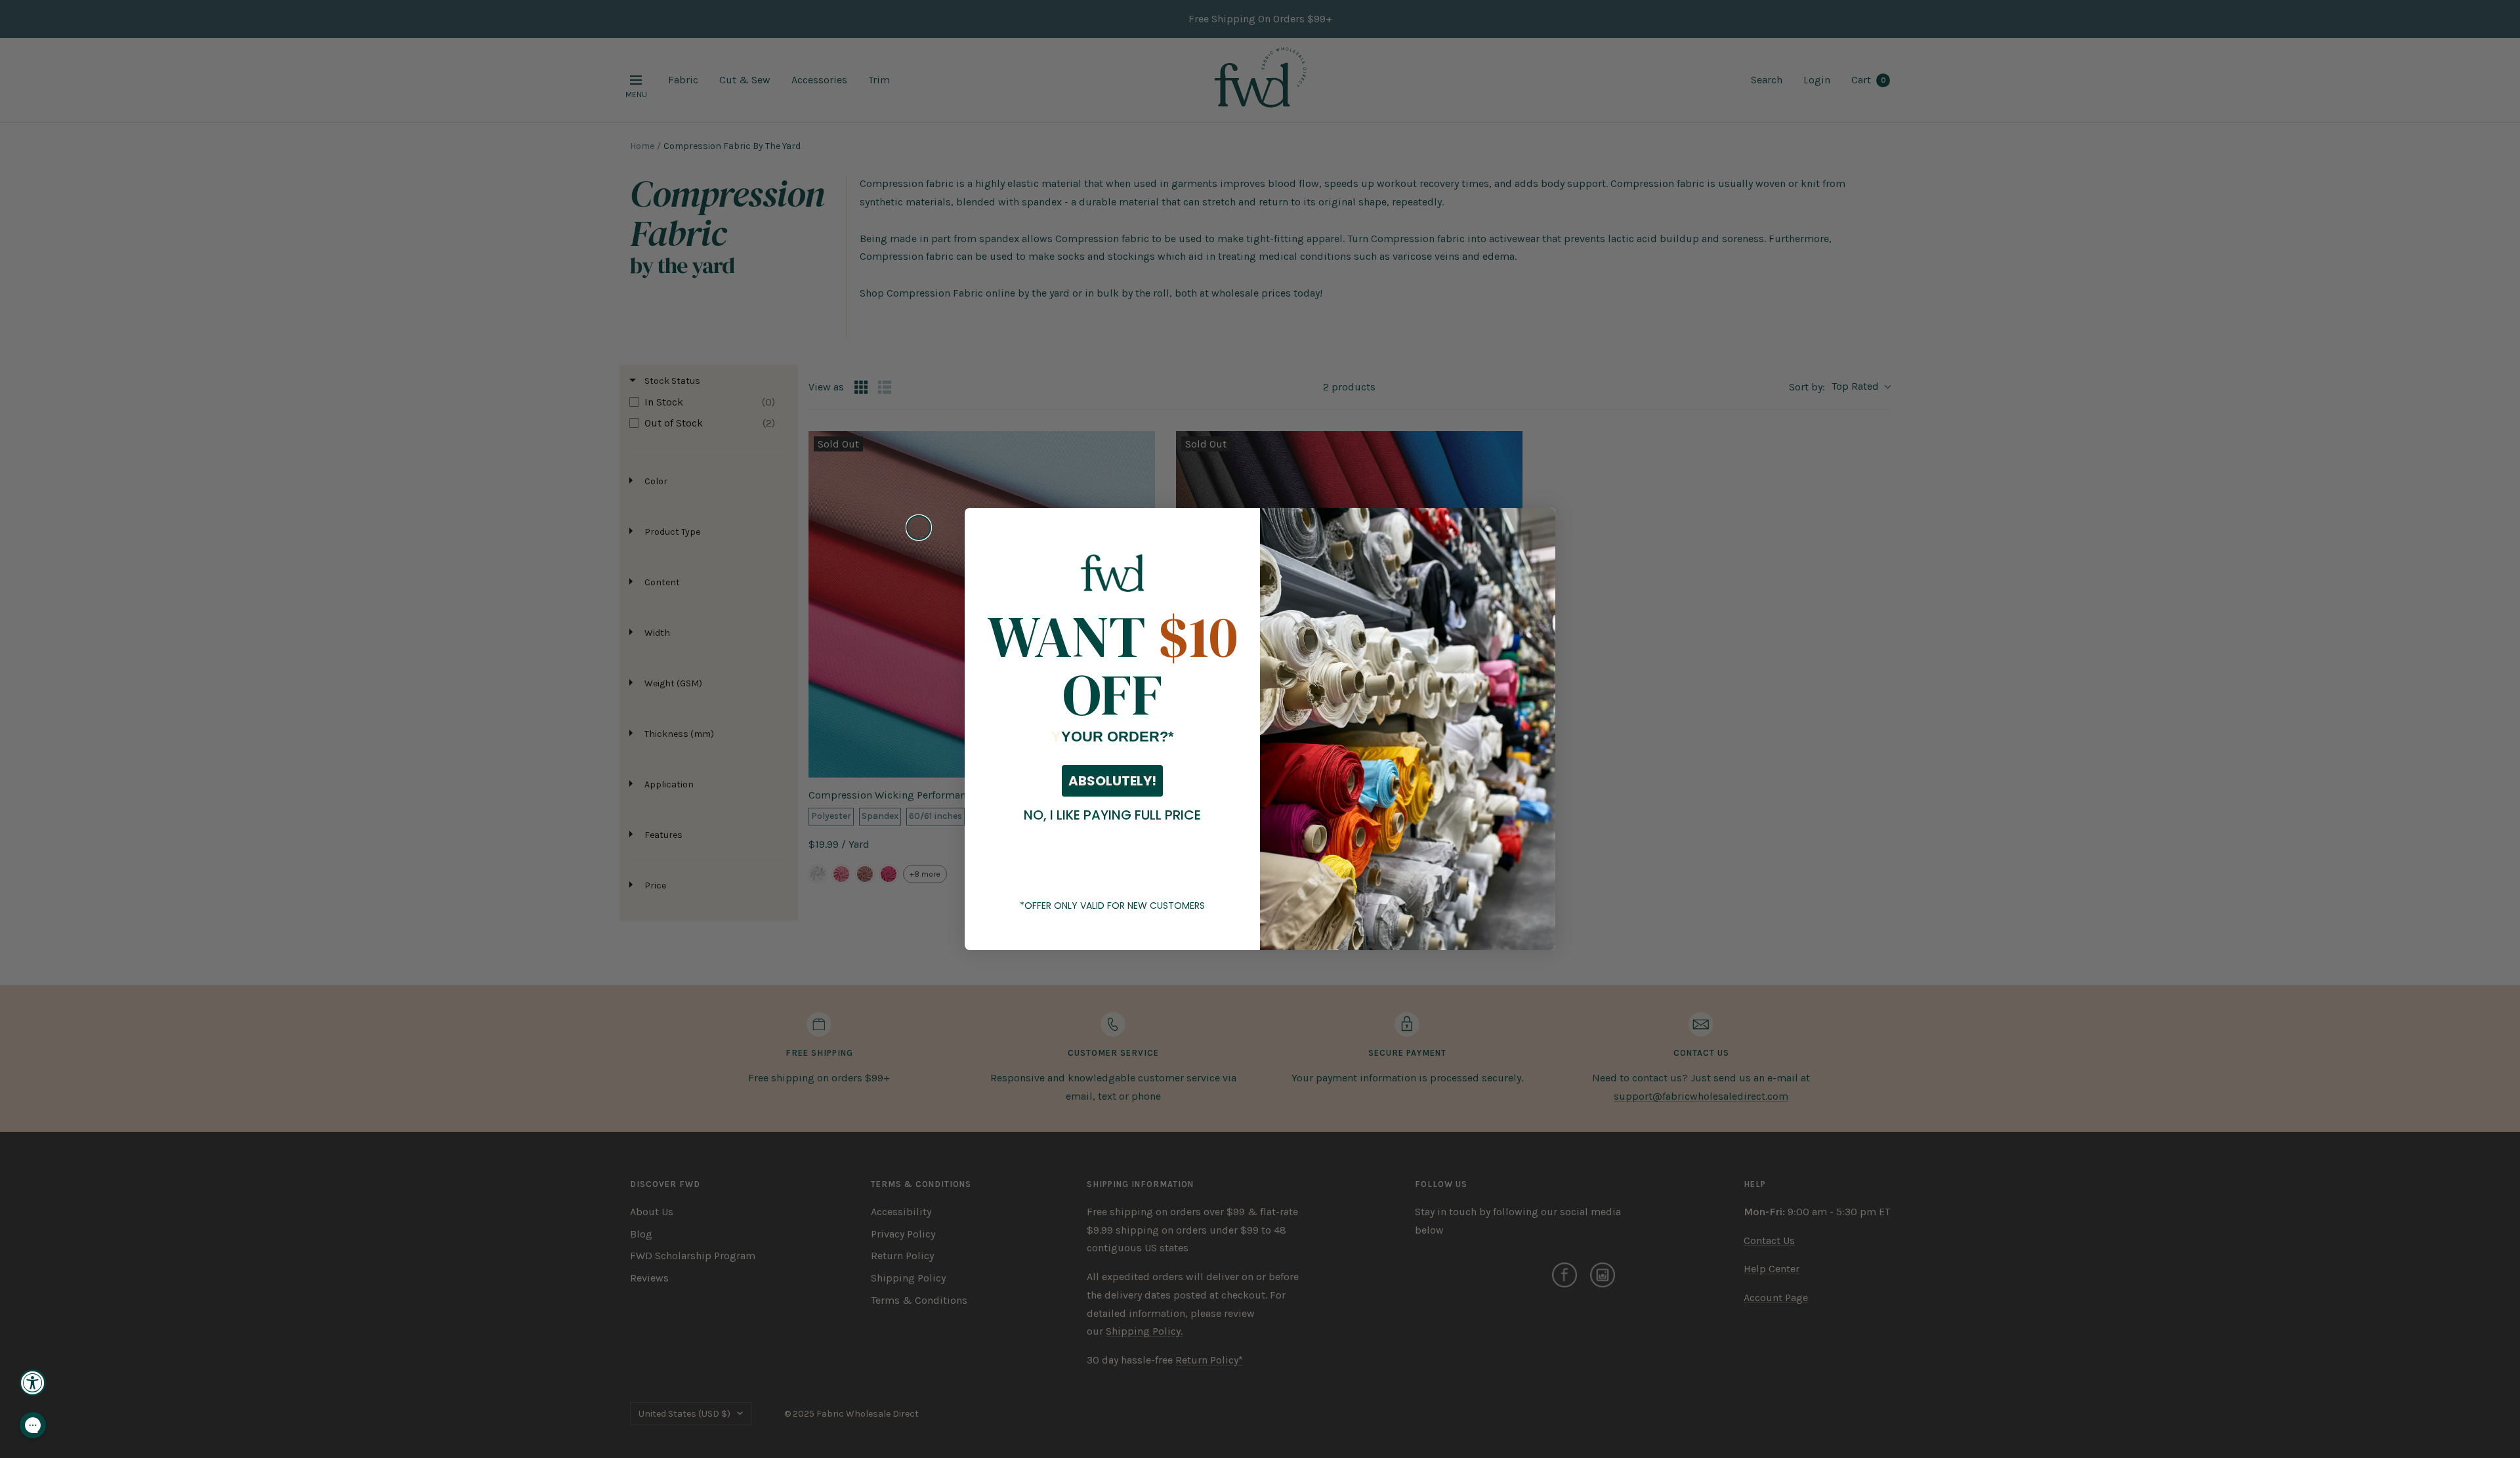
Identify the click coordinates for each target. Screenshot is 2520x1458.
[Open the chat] (33, 1425)
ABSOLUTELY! (1112, 781)
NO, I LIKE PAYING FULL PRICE (1112, 815)
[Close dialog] (919, 528)
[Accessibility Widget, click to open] (33, 1383)
